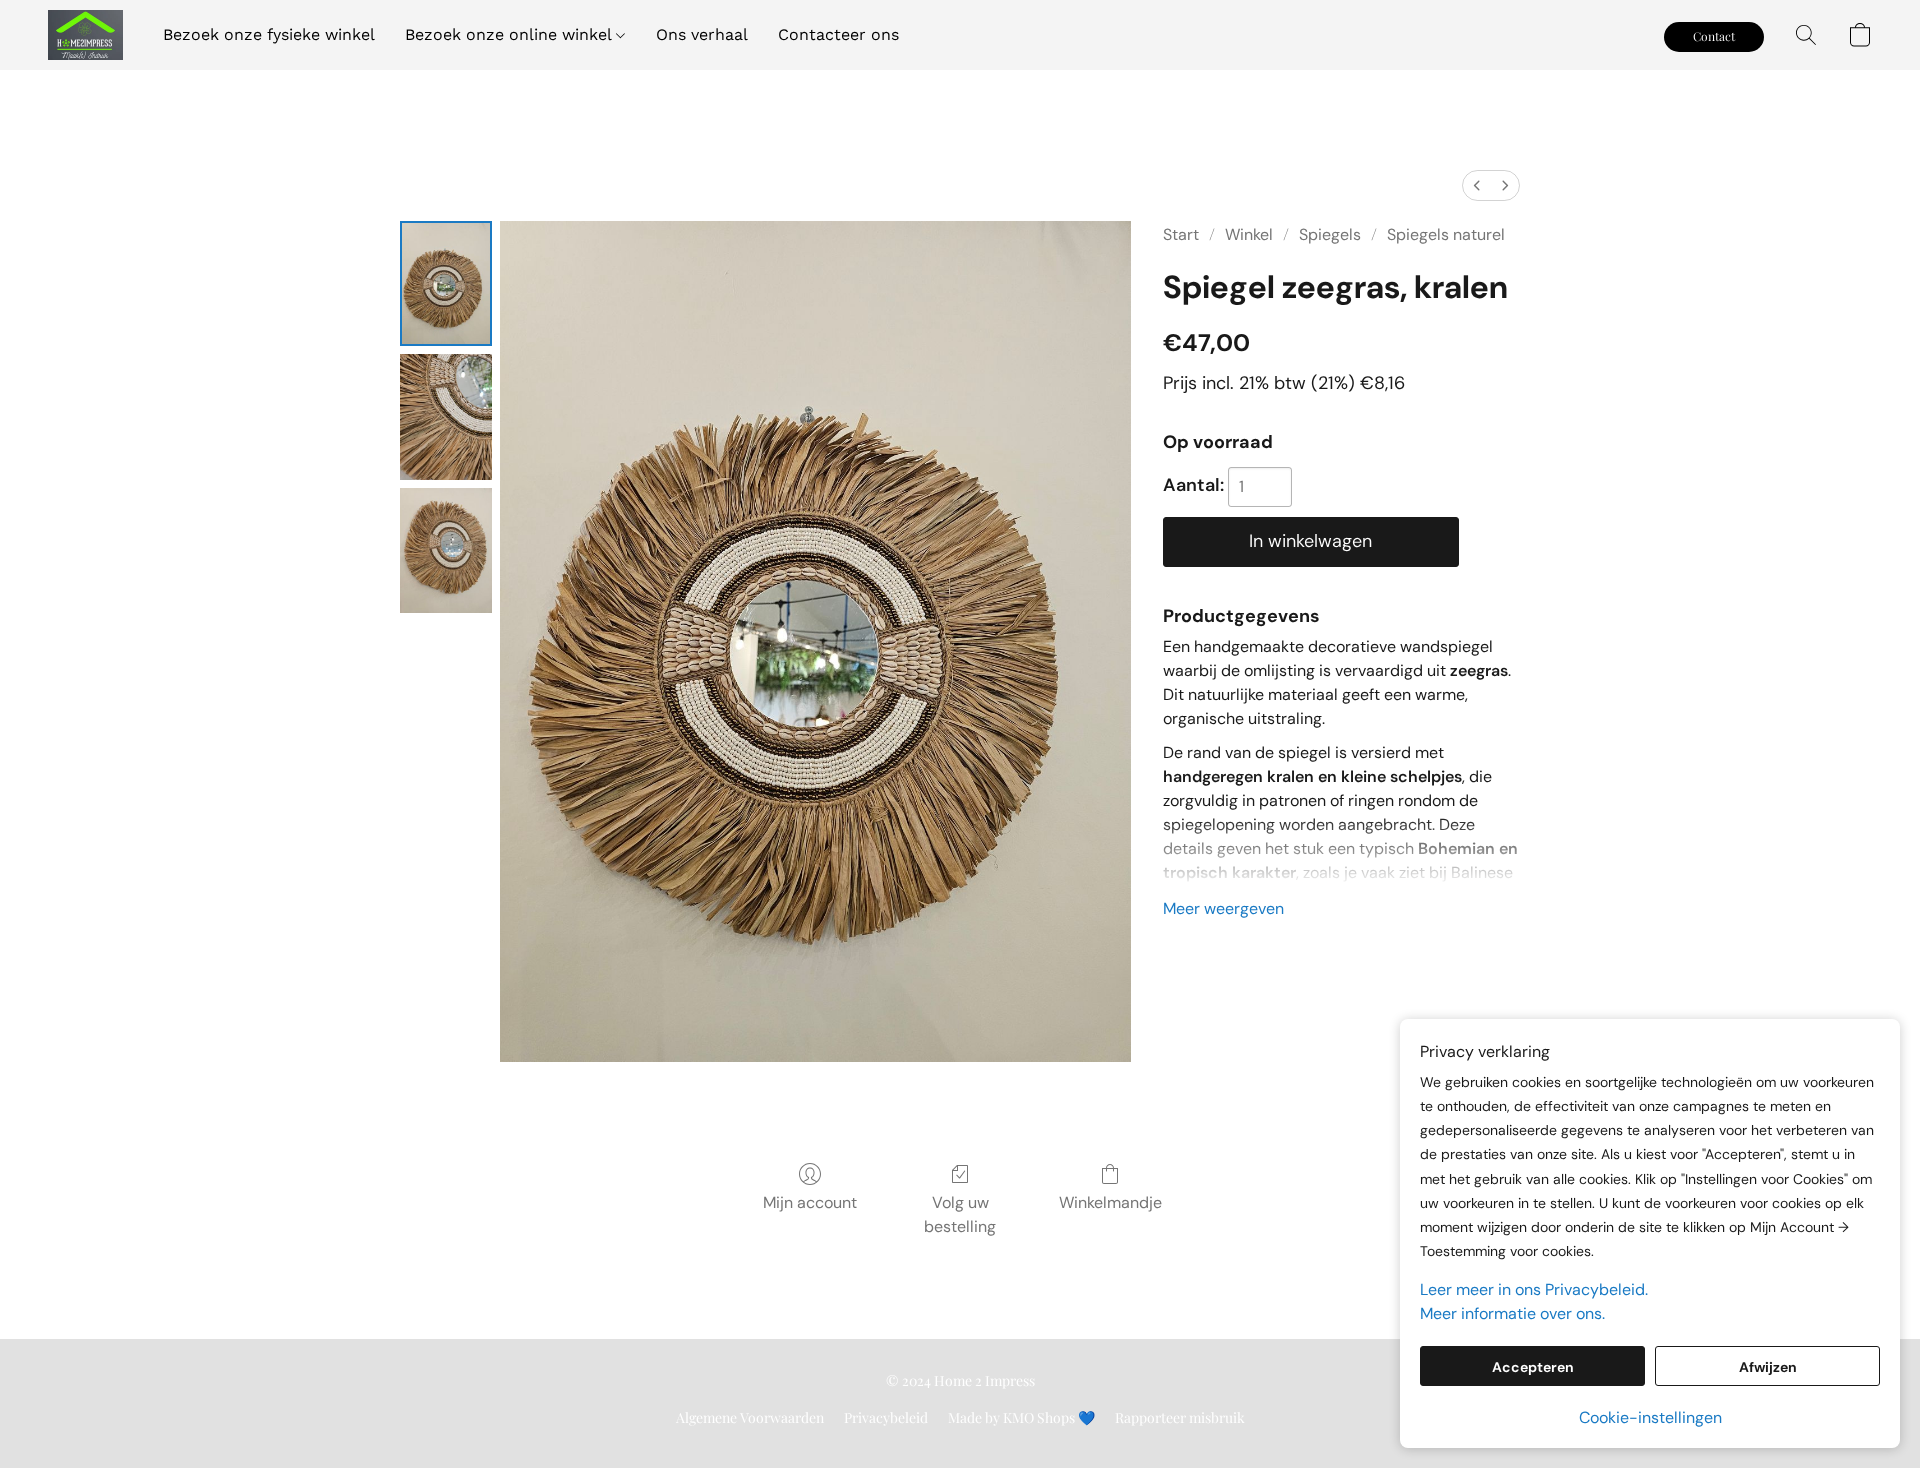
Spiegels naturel (1446, 234)
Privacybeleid (886, 1417)
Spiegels (1330, 234)
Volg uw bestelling (960, 1214)
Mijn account (810, 1202)
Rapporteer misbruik (1180, 1417)
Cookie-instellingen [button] (1650, 1417)
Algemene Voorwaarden (750, 1417)
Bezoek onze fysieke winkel (269, 34)
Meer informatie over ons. (1512, 1313)
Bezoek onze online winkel (510, 34)
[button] (85, 35)
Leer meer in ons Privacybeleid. (1534, 1289)
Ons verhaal (702, 34)
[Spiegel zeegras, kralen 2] (446, 550)
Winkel (1249, 234)
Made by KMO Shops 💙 (1021, 1417)
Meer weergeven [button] (1223, 908)
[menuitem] (1477, 185)
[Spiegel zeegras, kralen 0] (446, 283)
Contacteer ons (838, 34)
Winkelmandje (1110, 1202)
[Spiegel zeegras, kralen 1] (446, 416)
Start (1181, 234)
